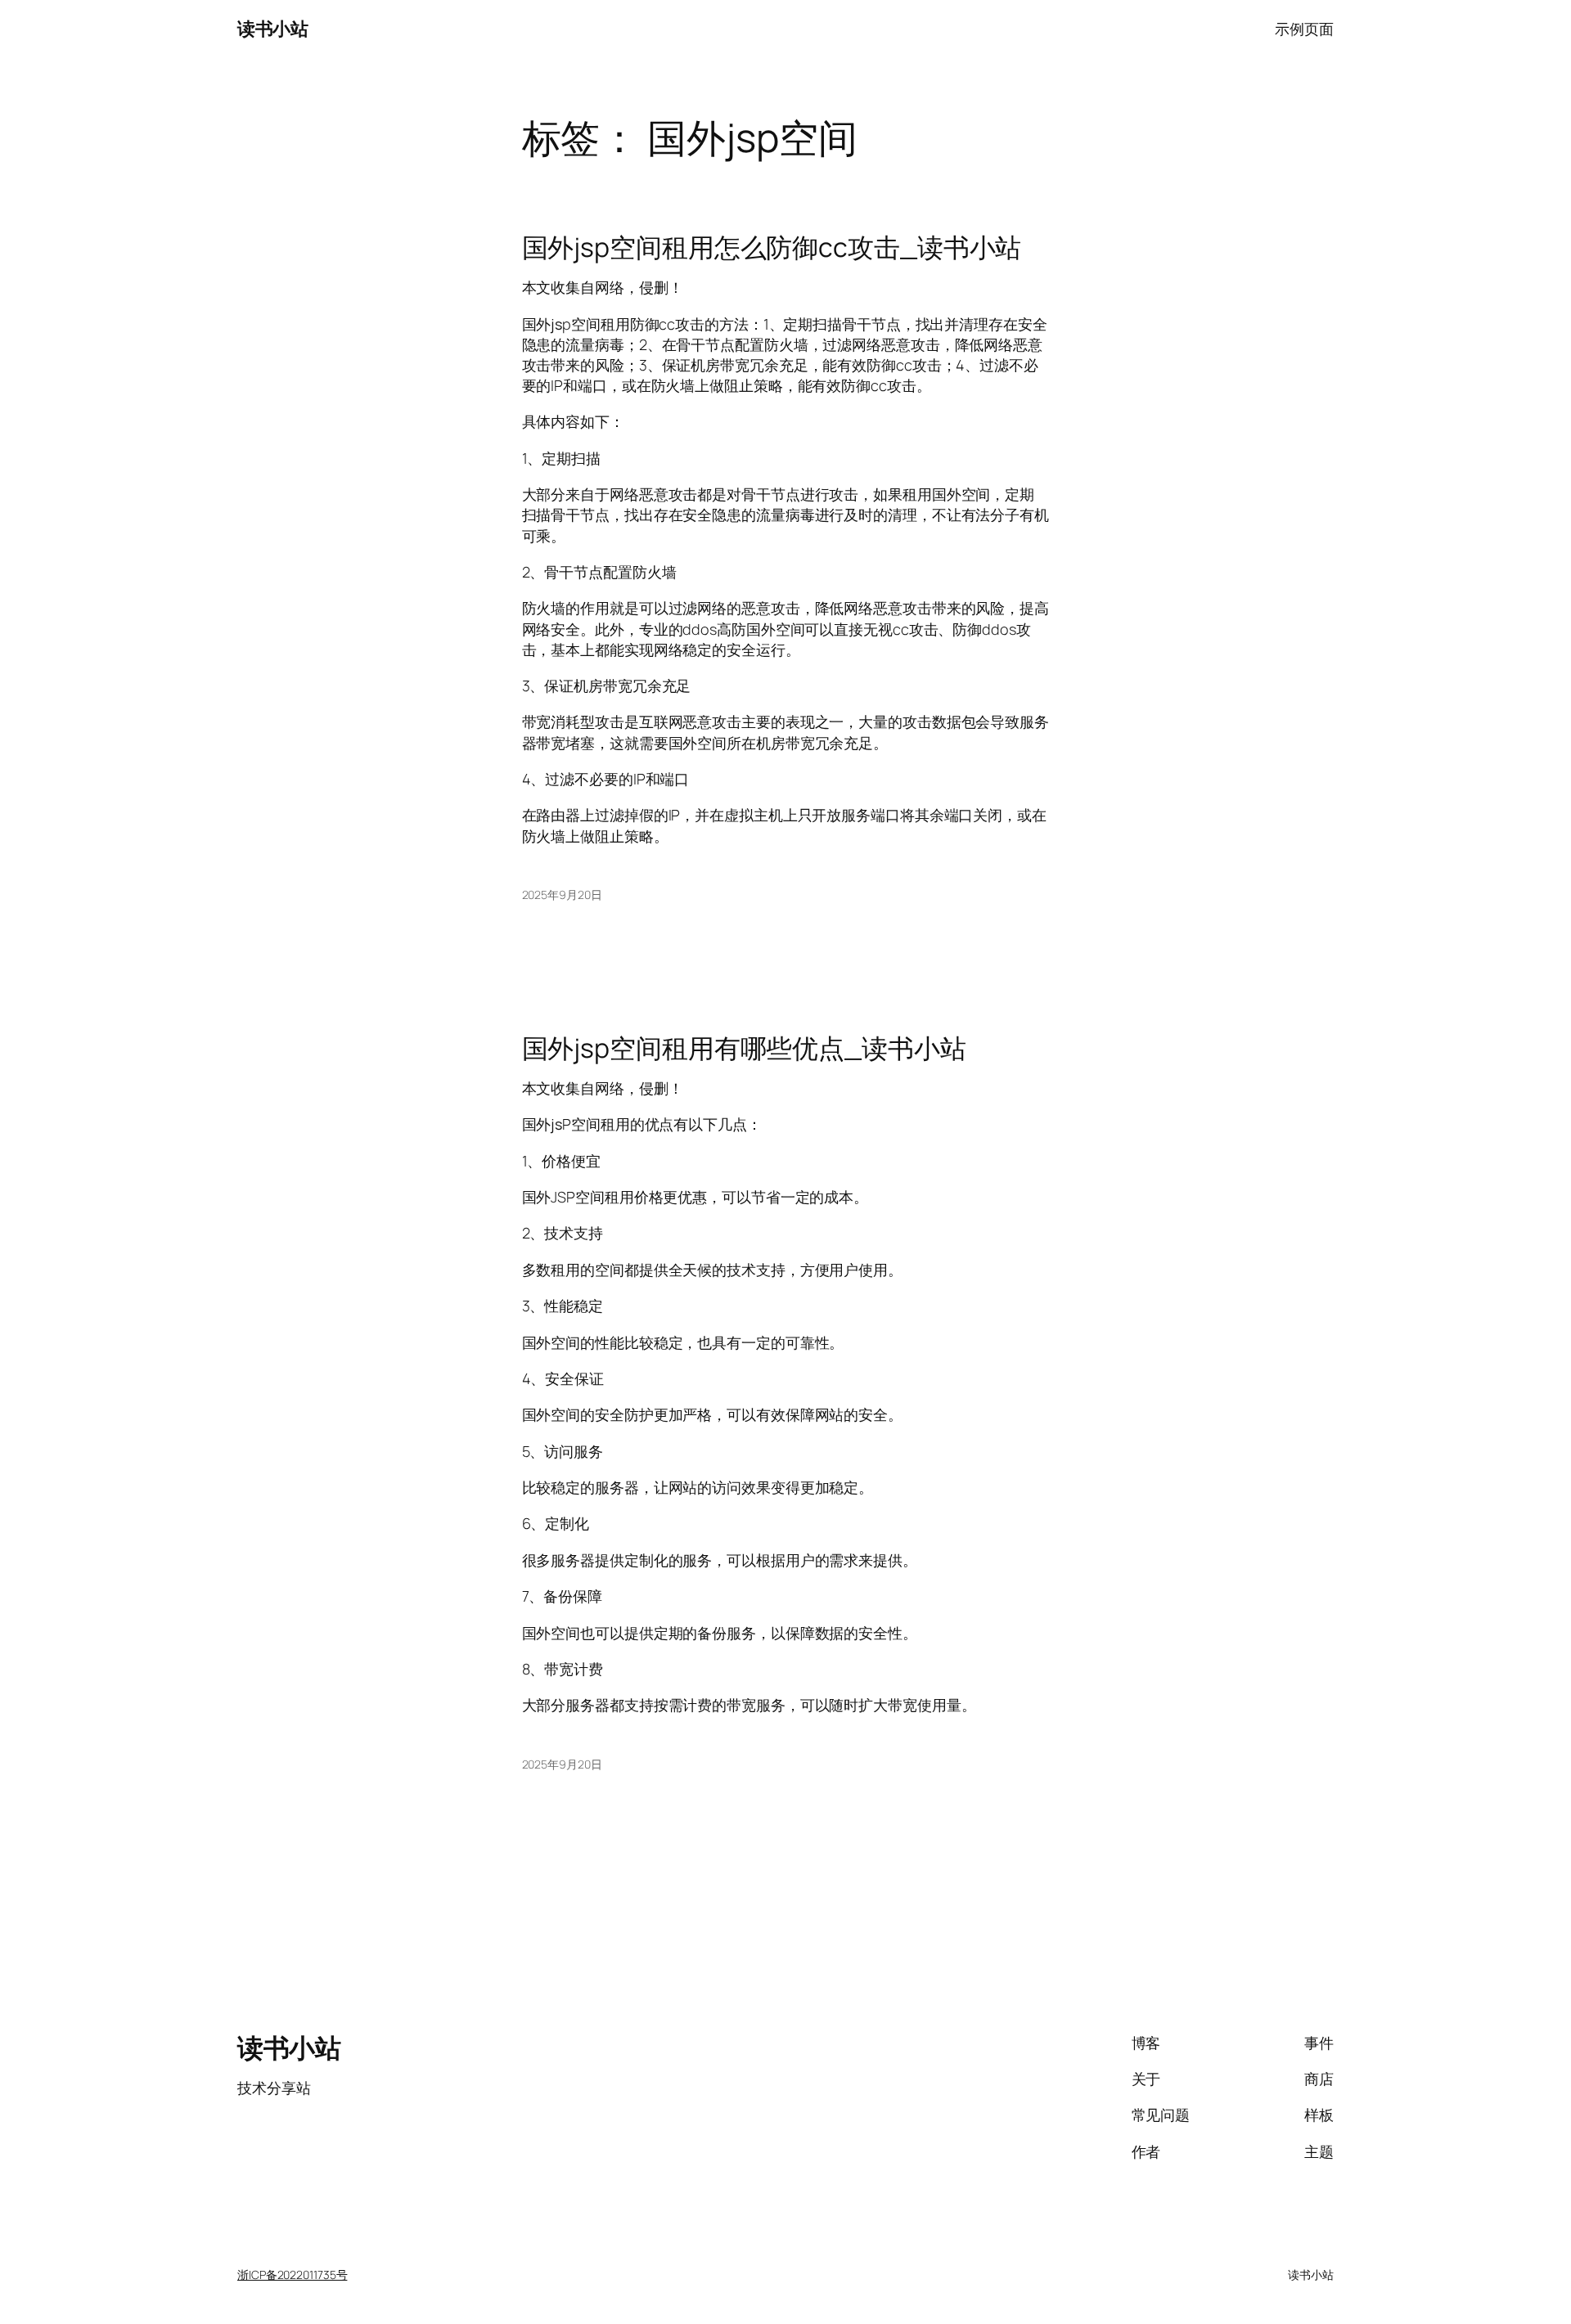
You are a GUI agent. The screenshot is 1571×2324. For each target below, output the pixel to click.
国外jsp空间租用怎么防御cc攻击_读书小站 (772, 247)
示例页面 (1304, 29)
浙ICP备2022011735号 (292, 2275)
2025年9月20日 (562, 895)
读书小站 (272, 29)
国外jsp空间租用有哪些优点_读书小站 (744, 1048)
